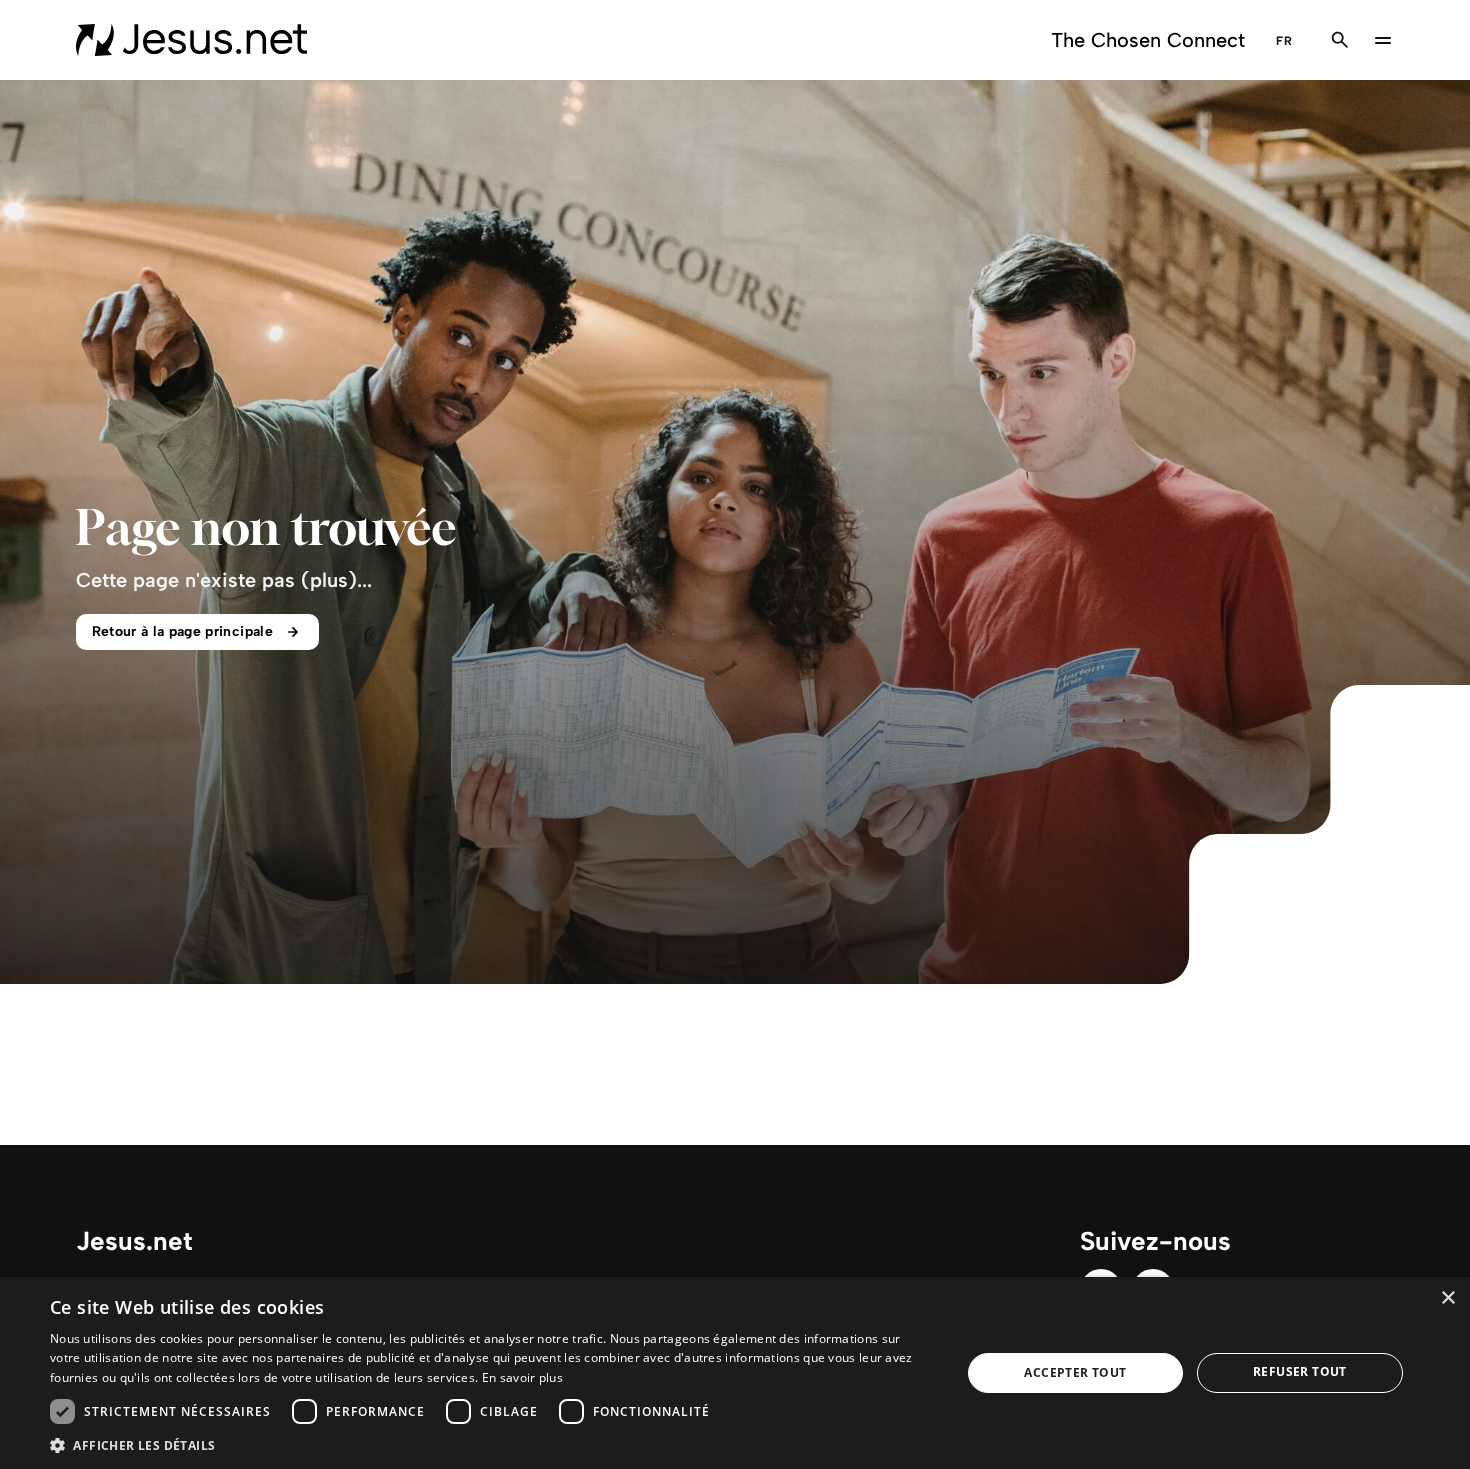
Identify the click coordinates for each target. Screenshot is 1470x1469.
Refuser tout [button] (1300, 1371)
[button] (492, 1444)
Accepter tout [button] (1075, 1372)
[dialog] (735, 1373)
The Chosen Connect (1148, 40)
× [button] (1447, 1298)
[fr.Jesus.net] (191, 40)
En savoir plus (522, 1377)
